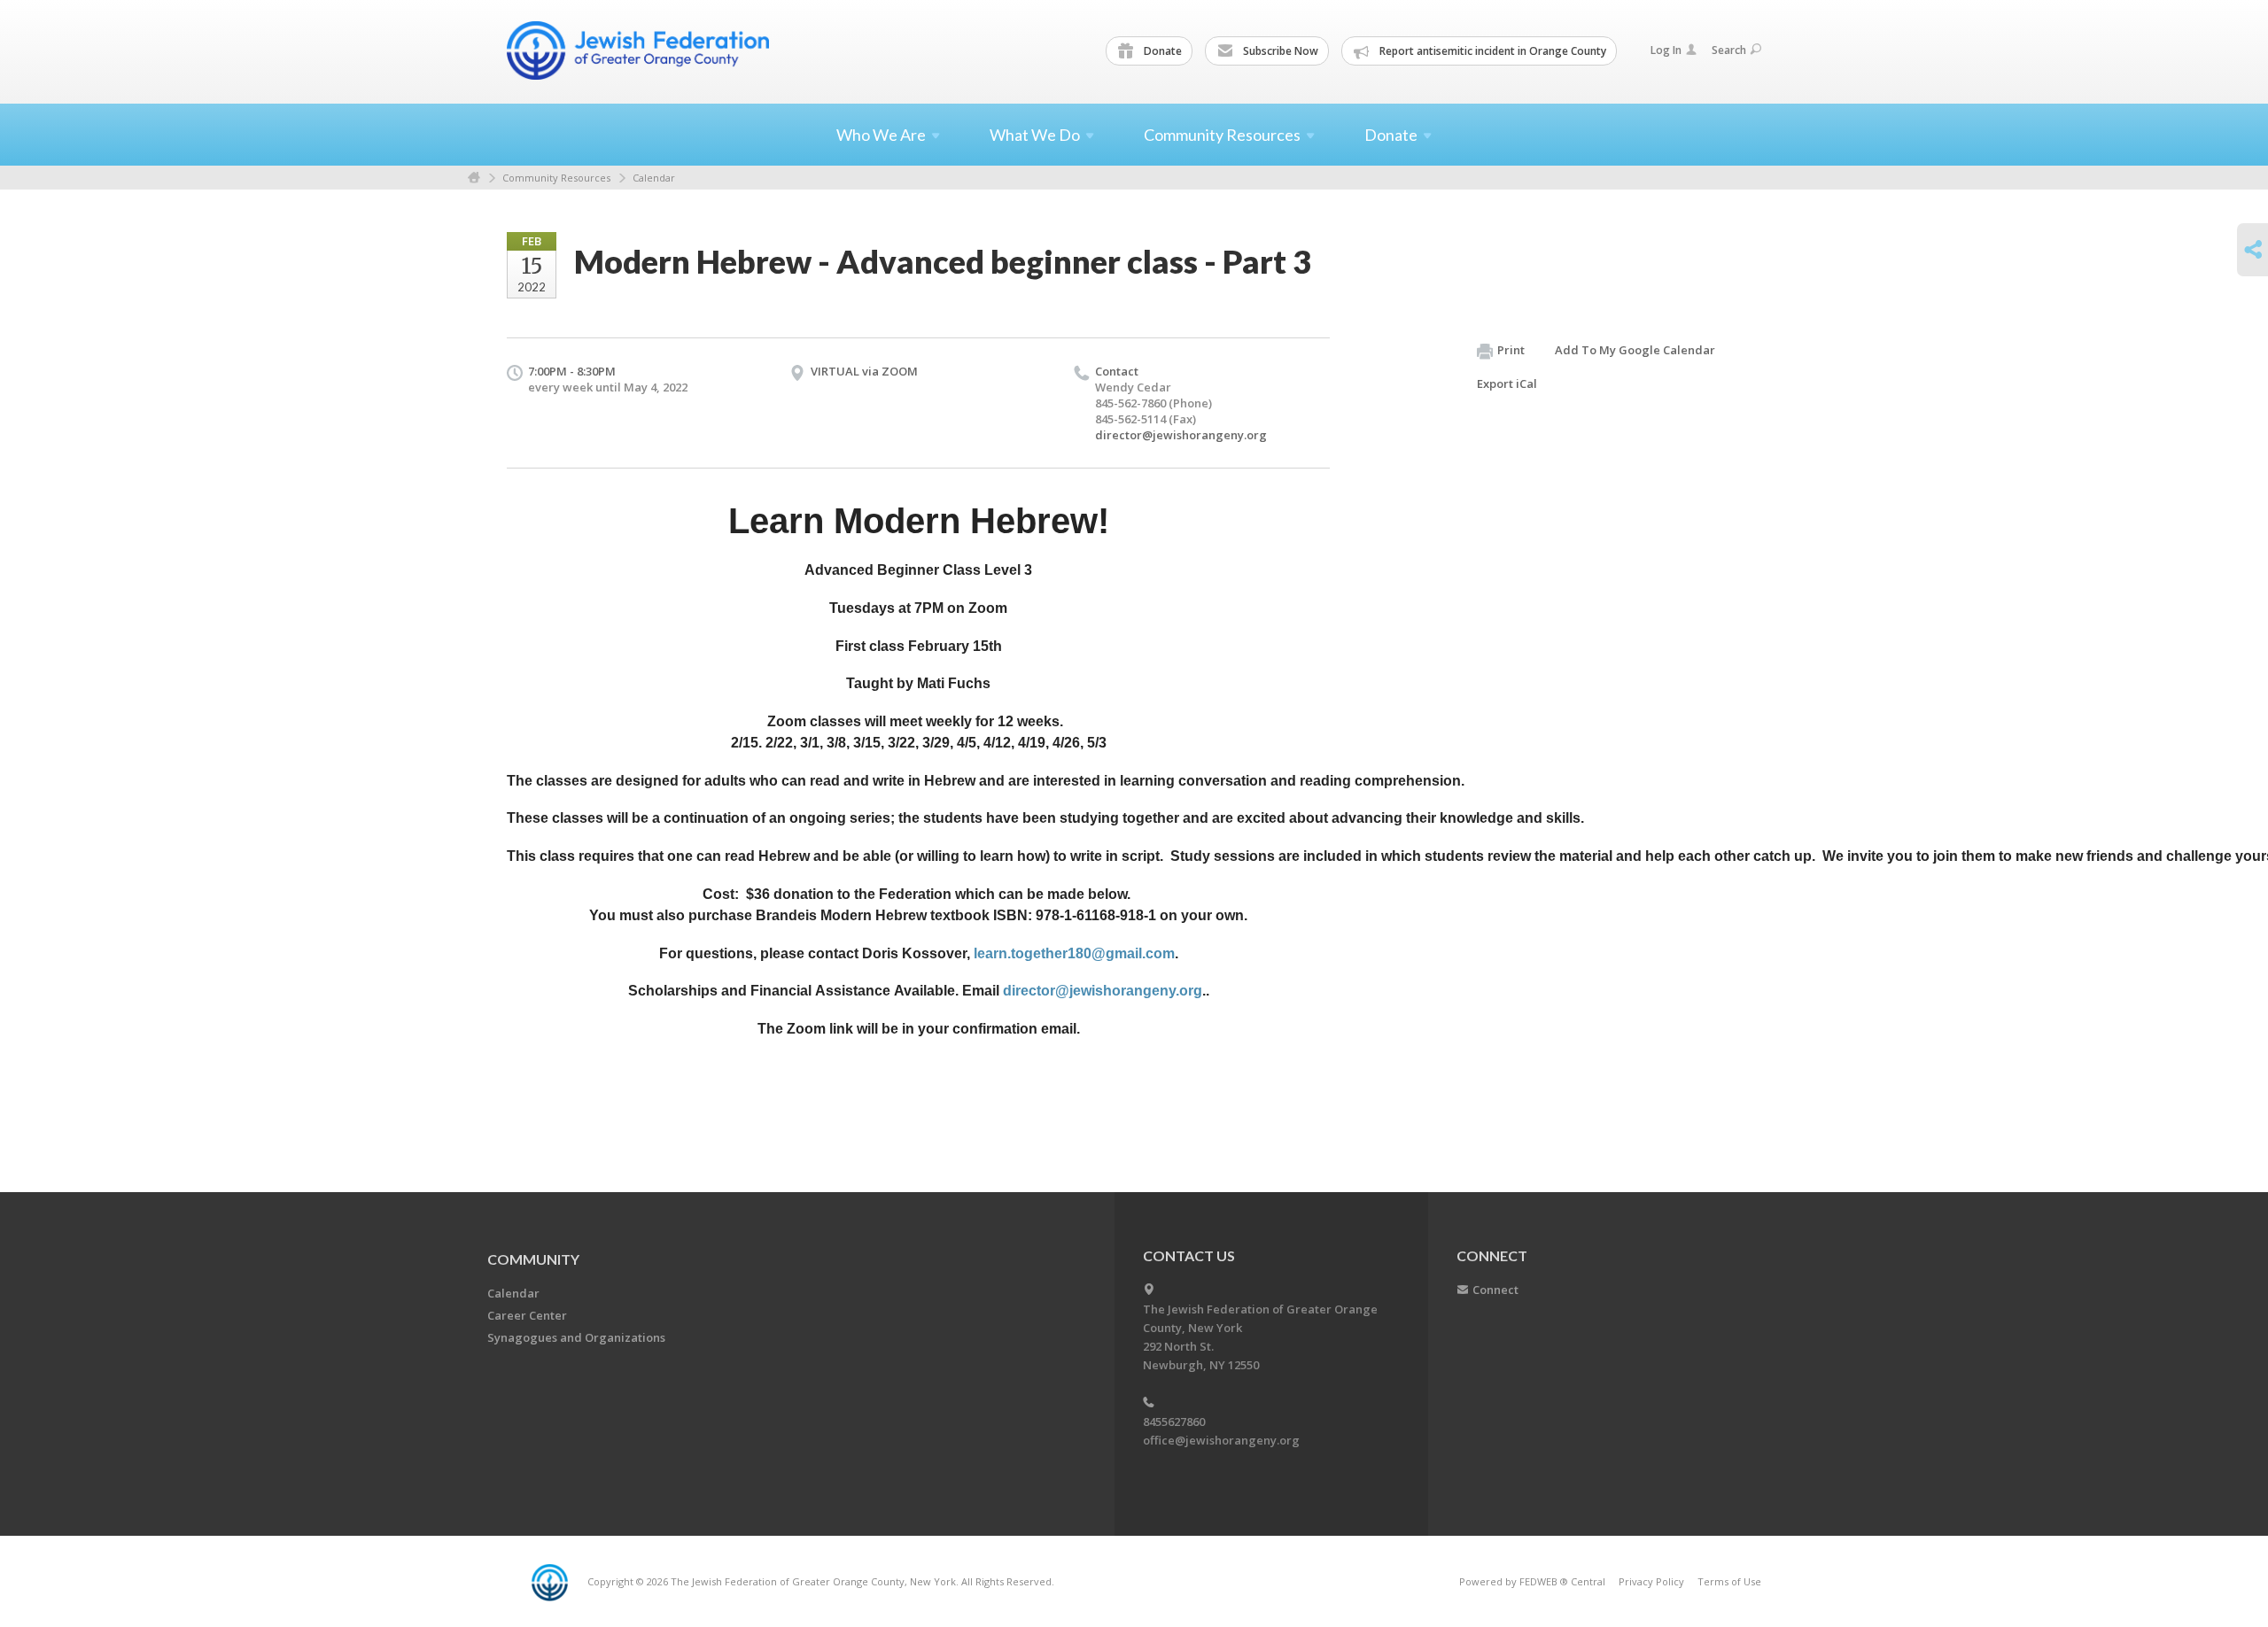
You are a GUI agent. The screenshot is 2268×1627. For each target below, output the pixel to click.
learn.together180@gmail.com (1074, 953)
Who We (881, 135)
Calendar (654, 178)
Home (474, 178)
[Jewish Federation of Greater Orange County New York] (640, 50)
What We (1035, 135)
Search (1729, 50)
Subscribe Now (1279, 51)
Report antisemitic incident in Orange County (1491, 51)
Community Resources (556, 178)
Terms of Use (1729, 1581)
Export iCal (1507, 384)
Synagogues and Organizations (576, 1337)
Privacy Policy (1651, 1581)
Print (1511, 350)
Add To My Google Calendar (1635, 350)
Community (533, 1259)
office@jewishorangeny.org (1221, 1440)
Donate (1161, 51)
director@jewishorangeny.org (1181, 435)
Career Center (527, 1315)
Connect (1495, 1290)
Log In (1666, 50)
